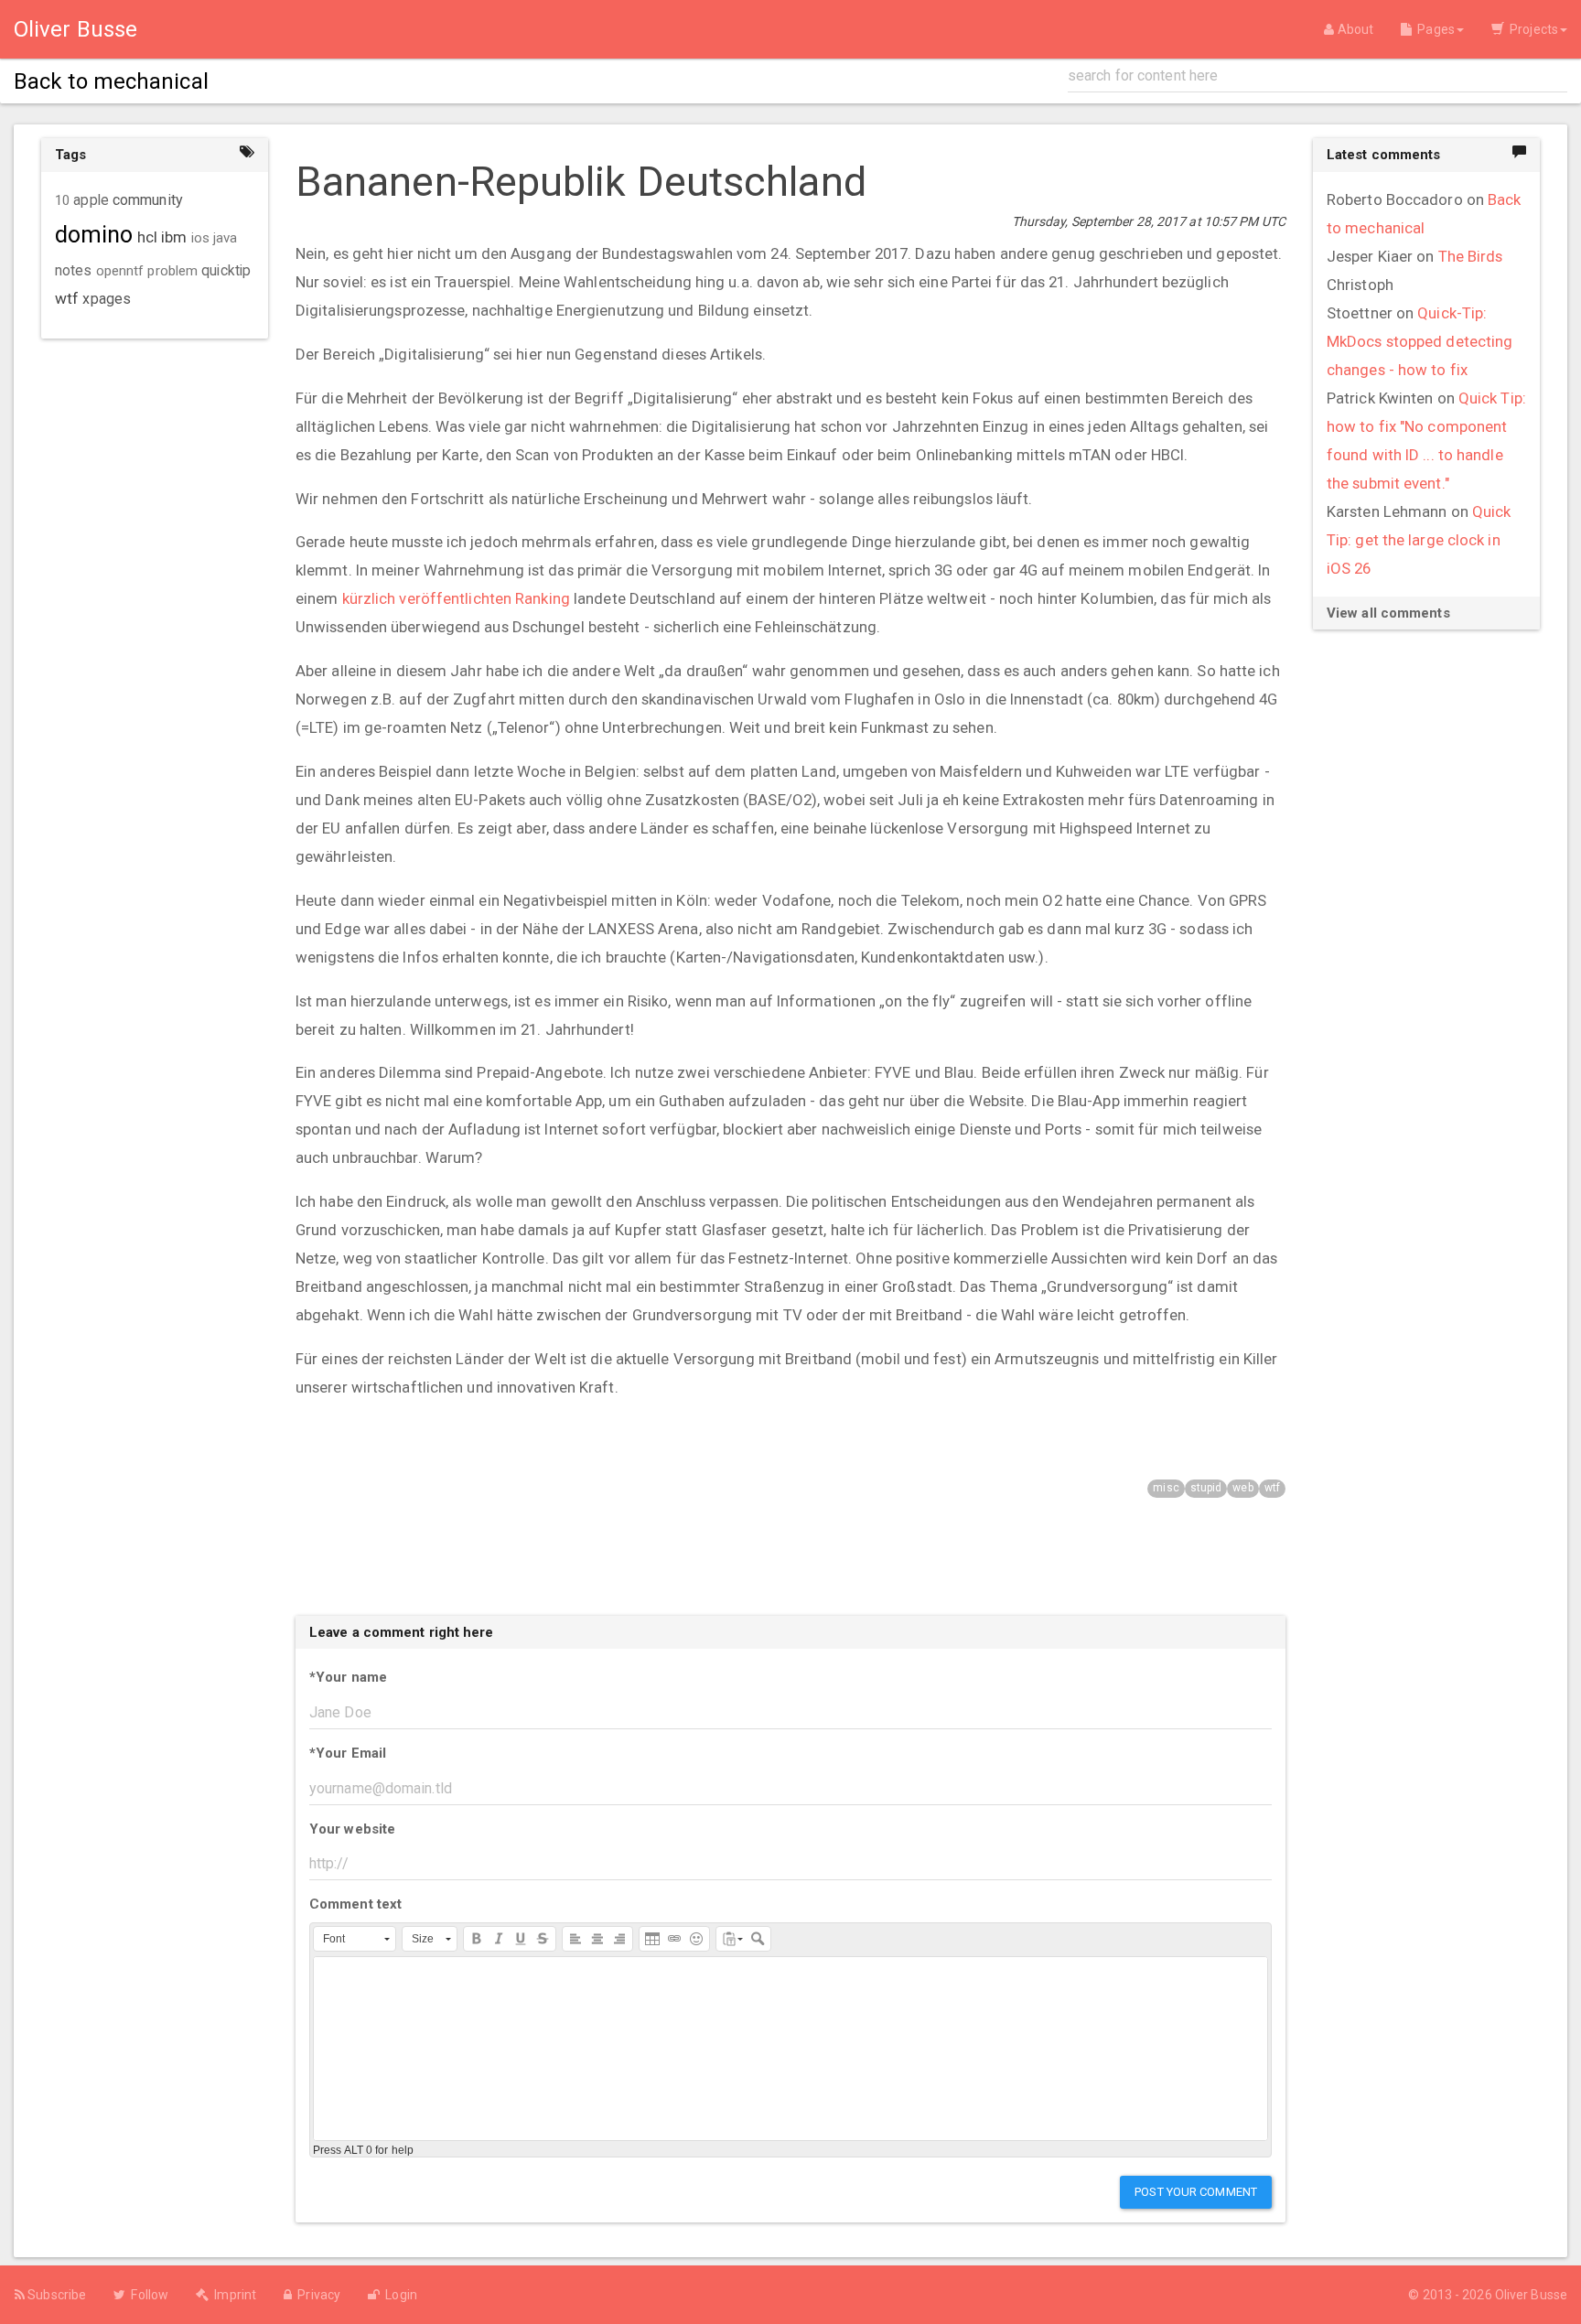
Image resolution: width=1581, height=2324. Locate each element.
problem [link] (172, 271)
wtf (1272, 1488)
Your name (348, 1677)
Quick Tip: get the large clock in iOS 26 (1419, 540)
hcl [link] (147, 237)
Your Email (348, 1753)
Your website (352, 1829)
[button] (355, 1939)
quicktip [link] (226, 271)
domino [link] (94, 235)
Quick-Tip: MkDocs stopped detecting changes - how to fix (1420, 341)
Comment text (355, 1904)
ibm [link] (174, 237)
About (1354, 29)
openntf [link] (120, 271)
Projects (1531, 29)
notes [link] (74, 271)
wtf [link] (67, 298)
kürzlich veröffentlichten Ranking (456, 598)
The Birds (1471, 256)
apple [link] (91, 200)
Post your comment (1196, 2192)
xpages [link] (107, 299)
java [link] (225, 238)
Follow (147, 2295)
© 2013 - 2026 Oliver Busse (1488, 2295)
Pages (1433, 29)
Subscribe (55, 2295)
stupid (1206, 1488)
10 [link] (62, 200)
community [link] (148, 200)
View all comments (1388, 613)
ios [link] (200, 238)
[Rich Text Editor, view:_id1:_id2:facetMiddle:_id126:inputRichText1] (790, 2049)
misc (1166, 1488)
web (1242, 1488)
